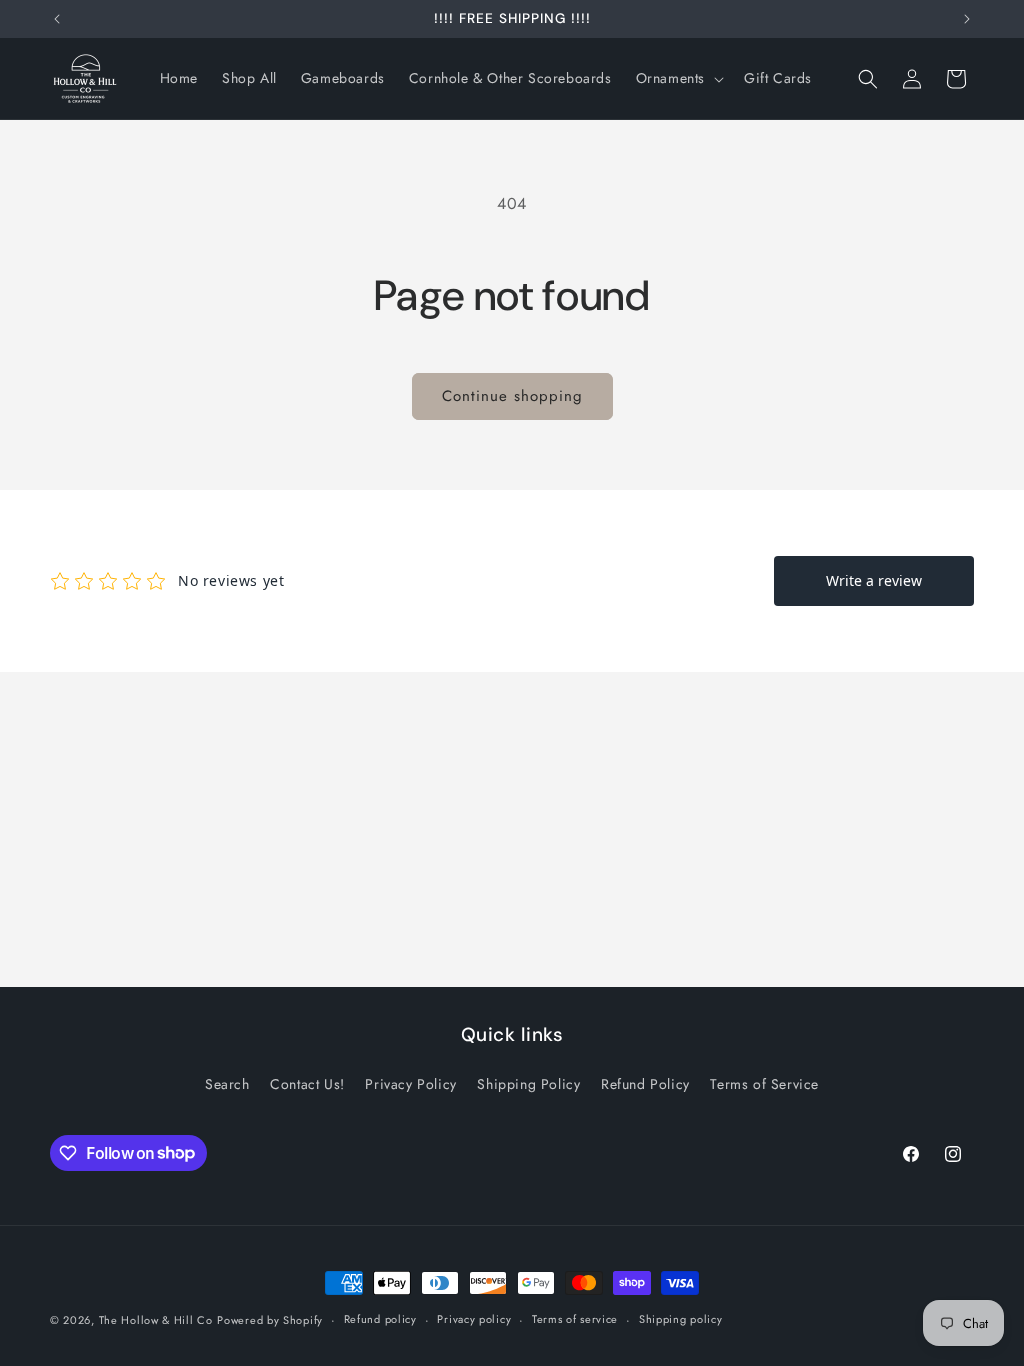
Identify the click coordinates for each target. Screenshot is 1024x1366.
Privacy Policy (410, 1084)
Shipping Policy (528, 1084)
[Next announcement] (967, 19)
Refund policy (380, 1319)
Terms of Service (764, 1084)
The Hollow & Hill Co (156, 1320)
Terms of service (575, 1319)
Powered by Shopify (270, 1320)
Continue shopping (512, 396)
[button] (678, 78)
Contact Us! (307, 1084)
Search (227, 1084)
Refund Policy (645, 1084)
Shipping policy (681, 1319)
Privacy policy (474, 1319)
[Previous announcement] (57, 19)
